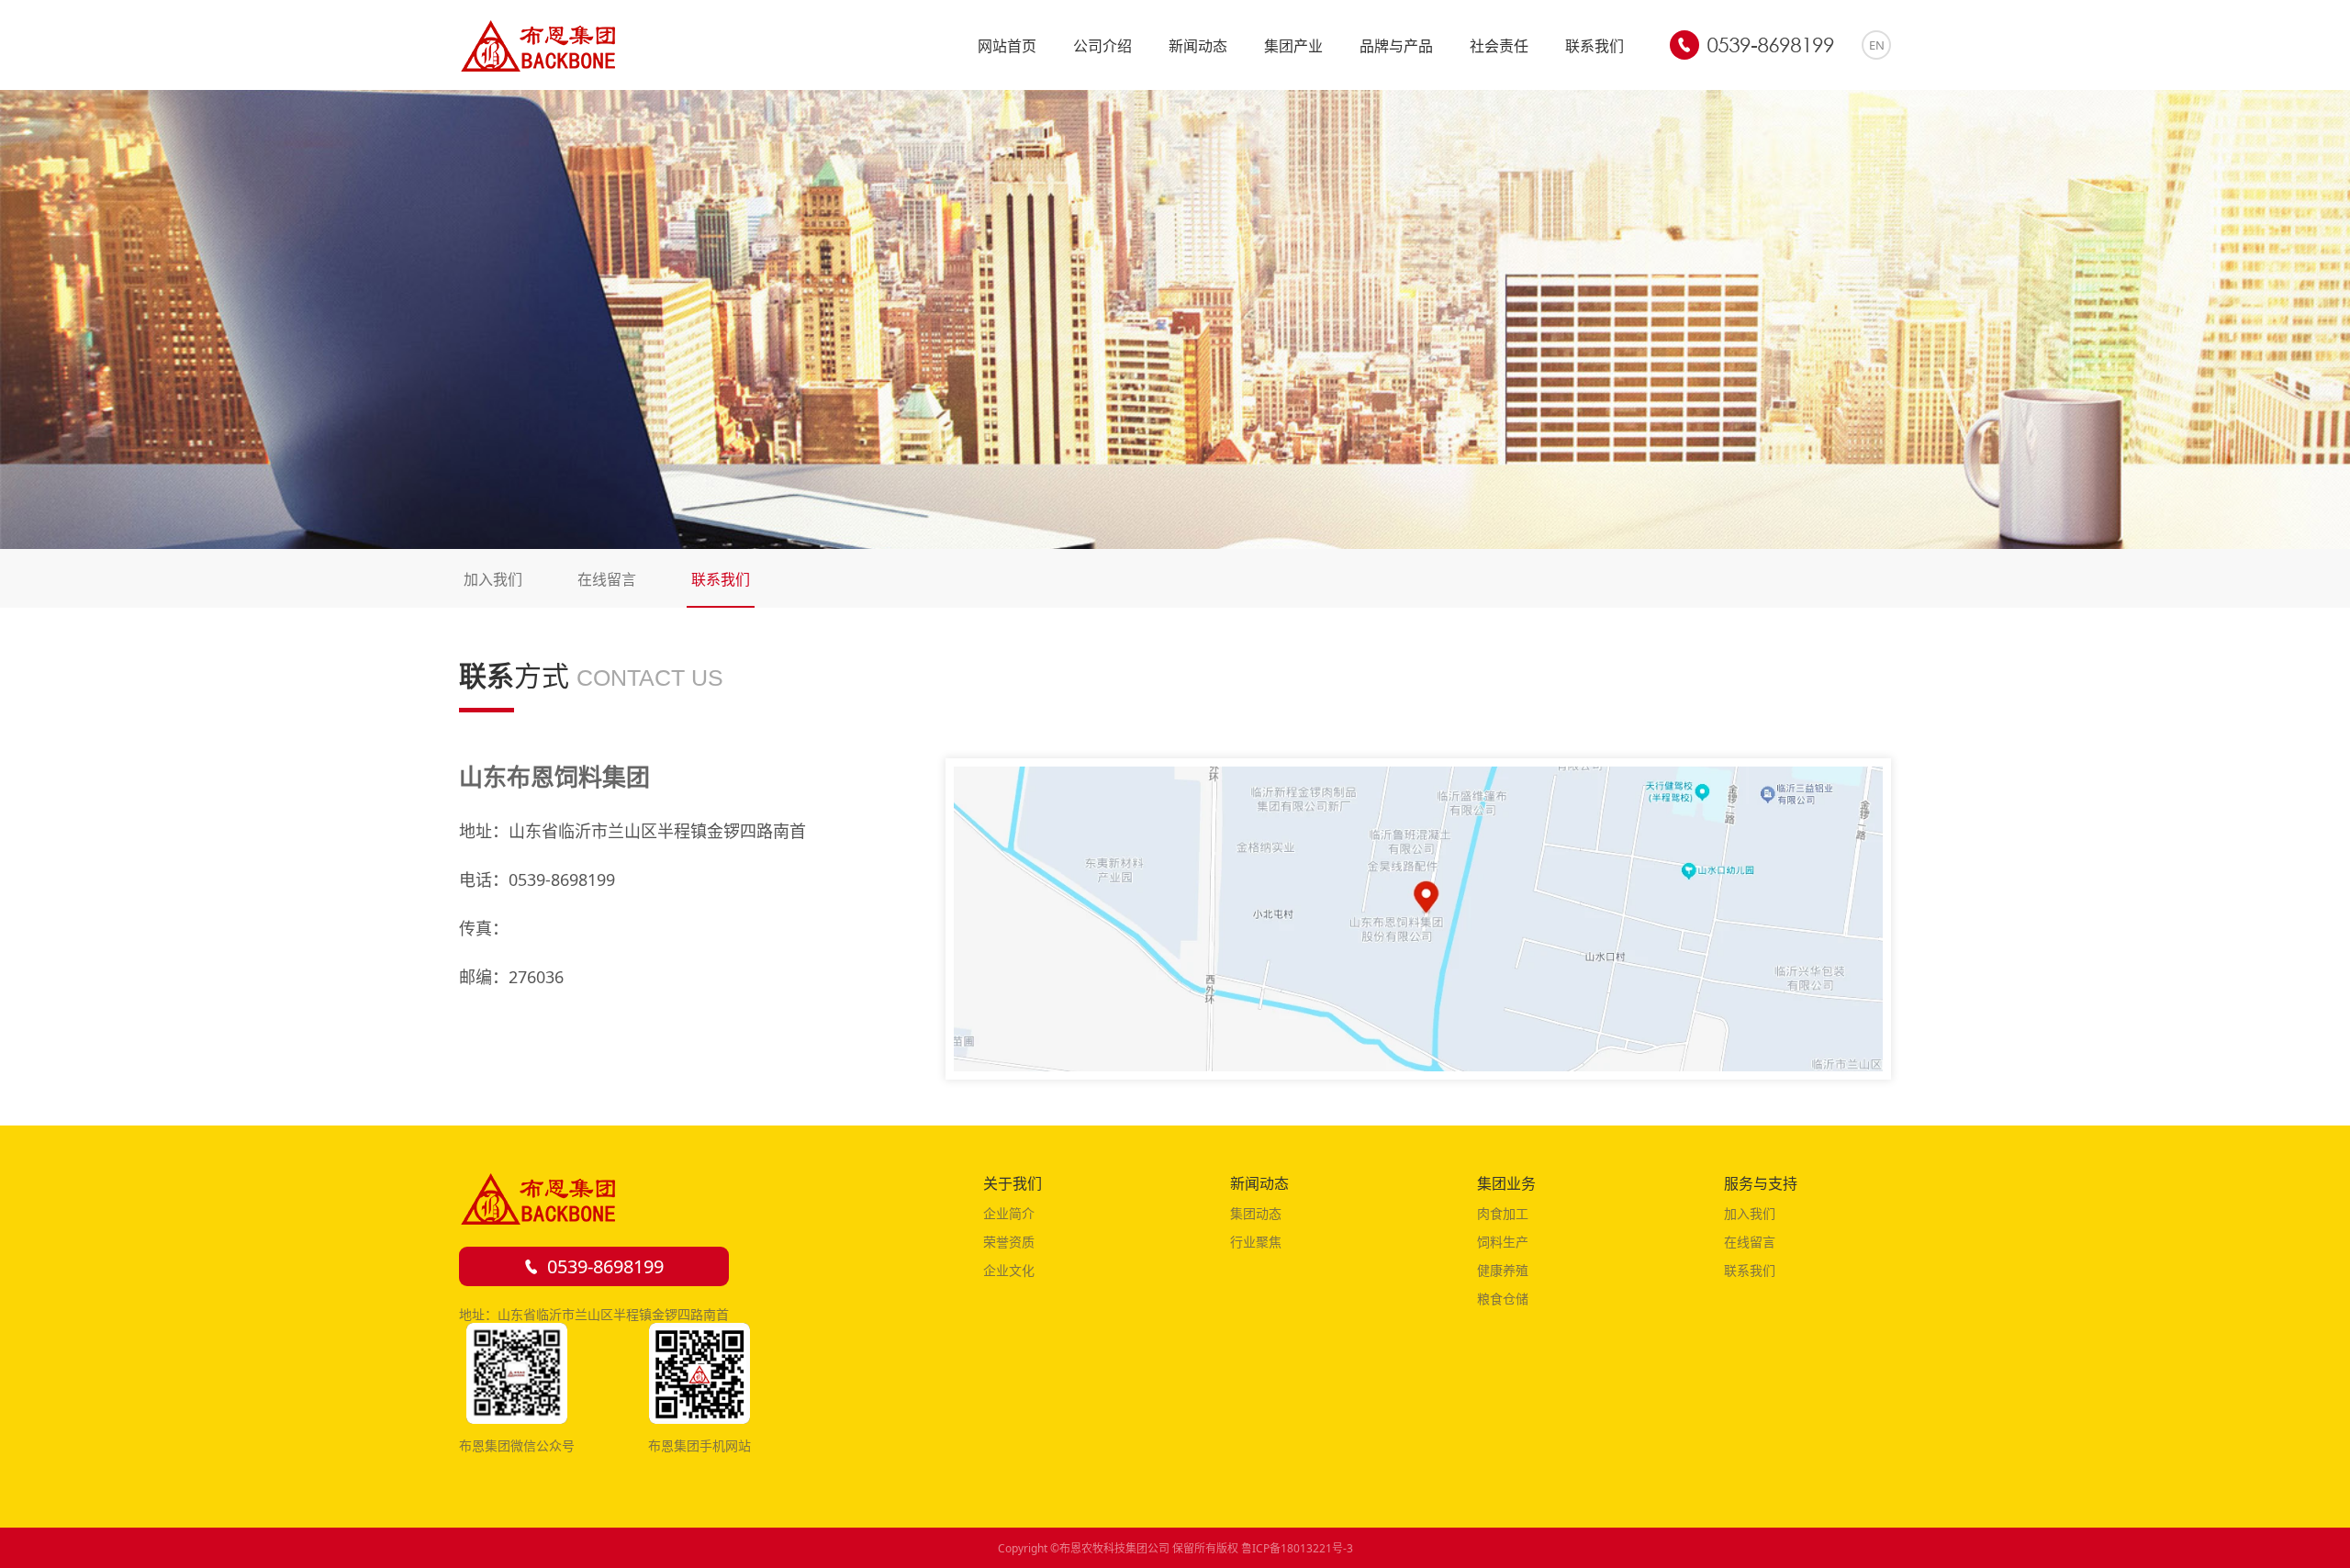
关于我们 (1013, 1183)
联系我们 (1595, 46)
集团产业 (1293, 46)
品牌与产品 (1396, 46)
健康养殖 (1503, 1270)
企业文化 (1009, 1270)
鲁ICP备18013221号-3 (1297, 1548)
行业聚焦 (1256, 1242)
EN (1877, 45)
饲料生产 (1503, 1242)
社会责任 (1499, 46)
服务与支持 (1761, 1183)
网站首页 (1007, 46)
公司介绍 (1102, 46)
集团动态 (1256, 1213)
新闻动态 (1198, 46)
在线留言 (607, 579)
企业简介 (1009, 1213)
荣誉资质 (1009, 1242)
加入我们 (493, 579)
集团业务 (1506, 1183)
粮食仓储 (1503, 1299)
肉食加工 (1503, 1213)
